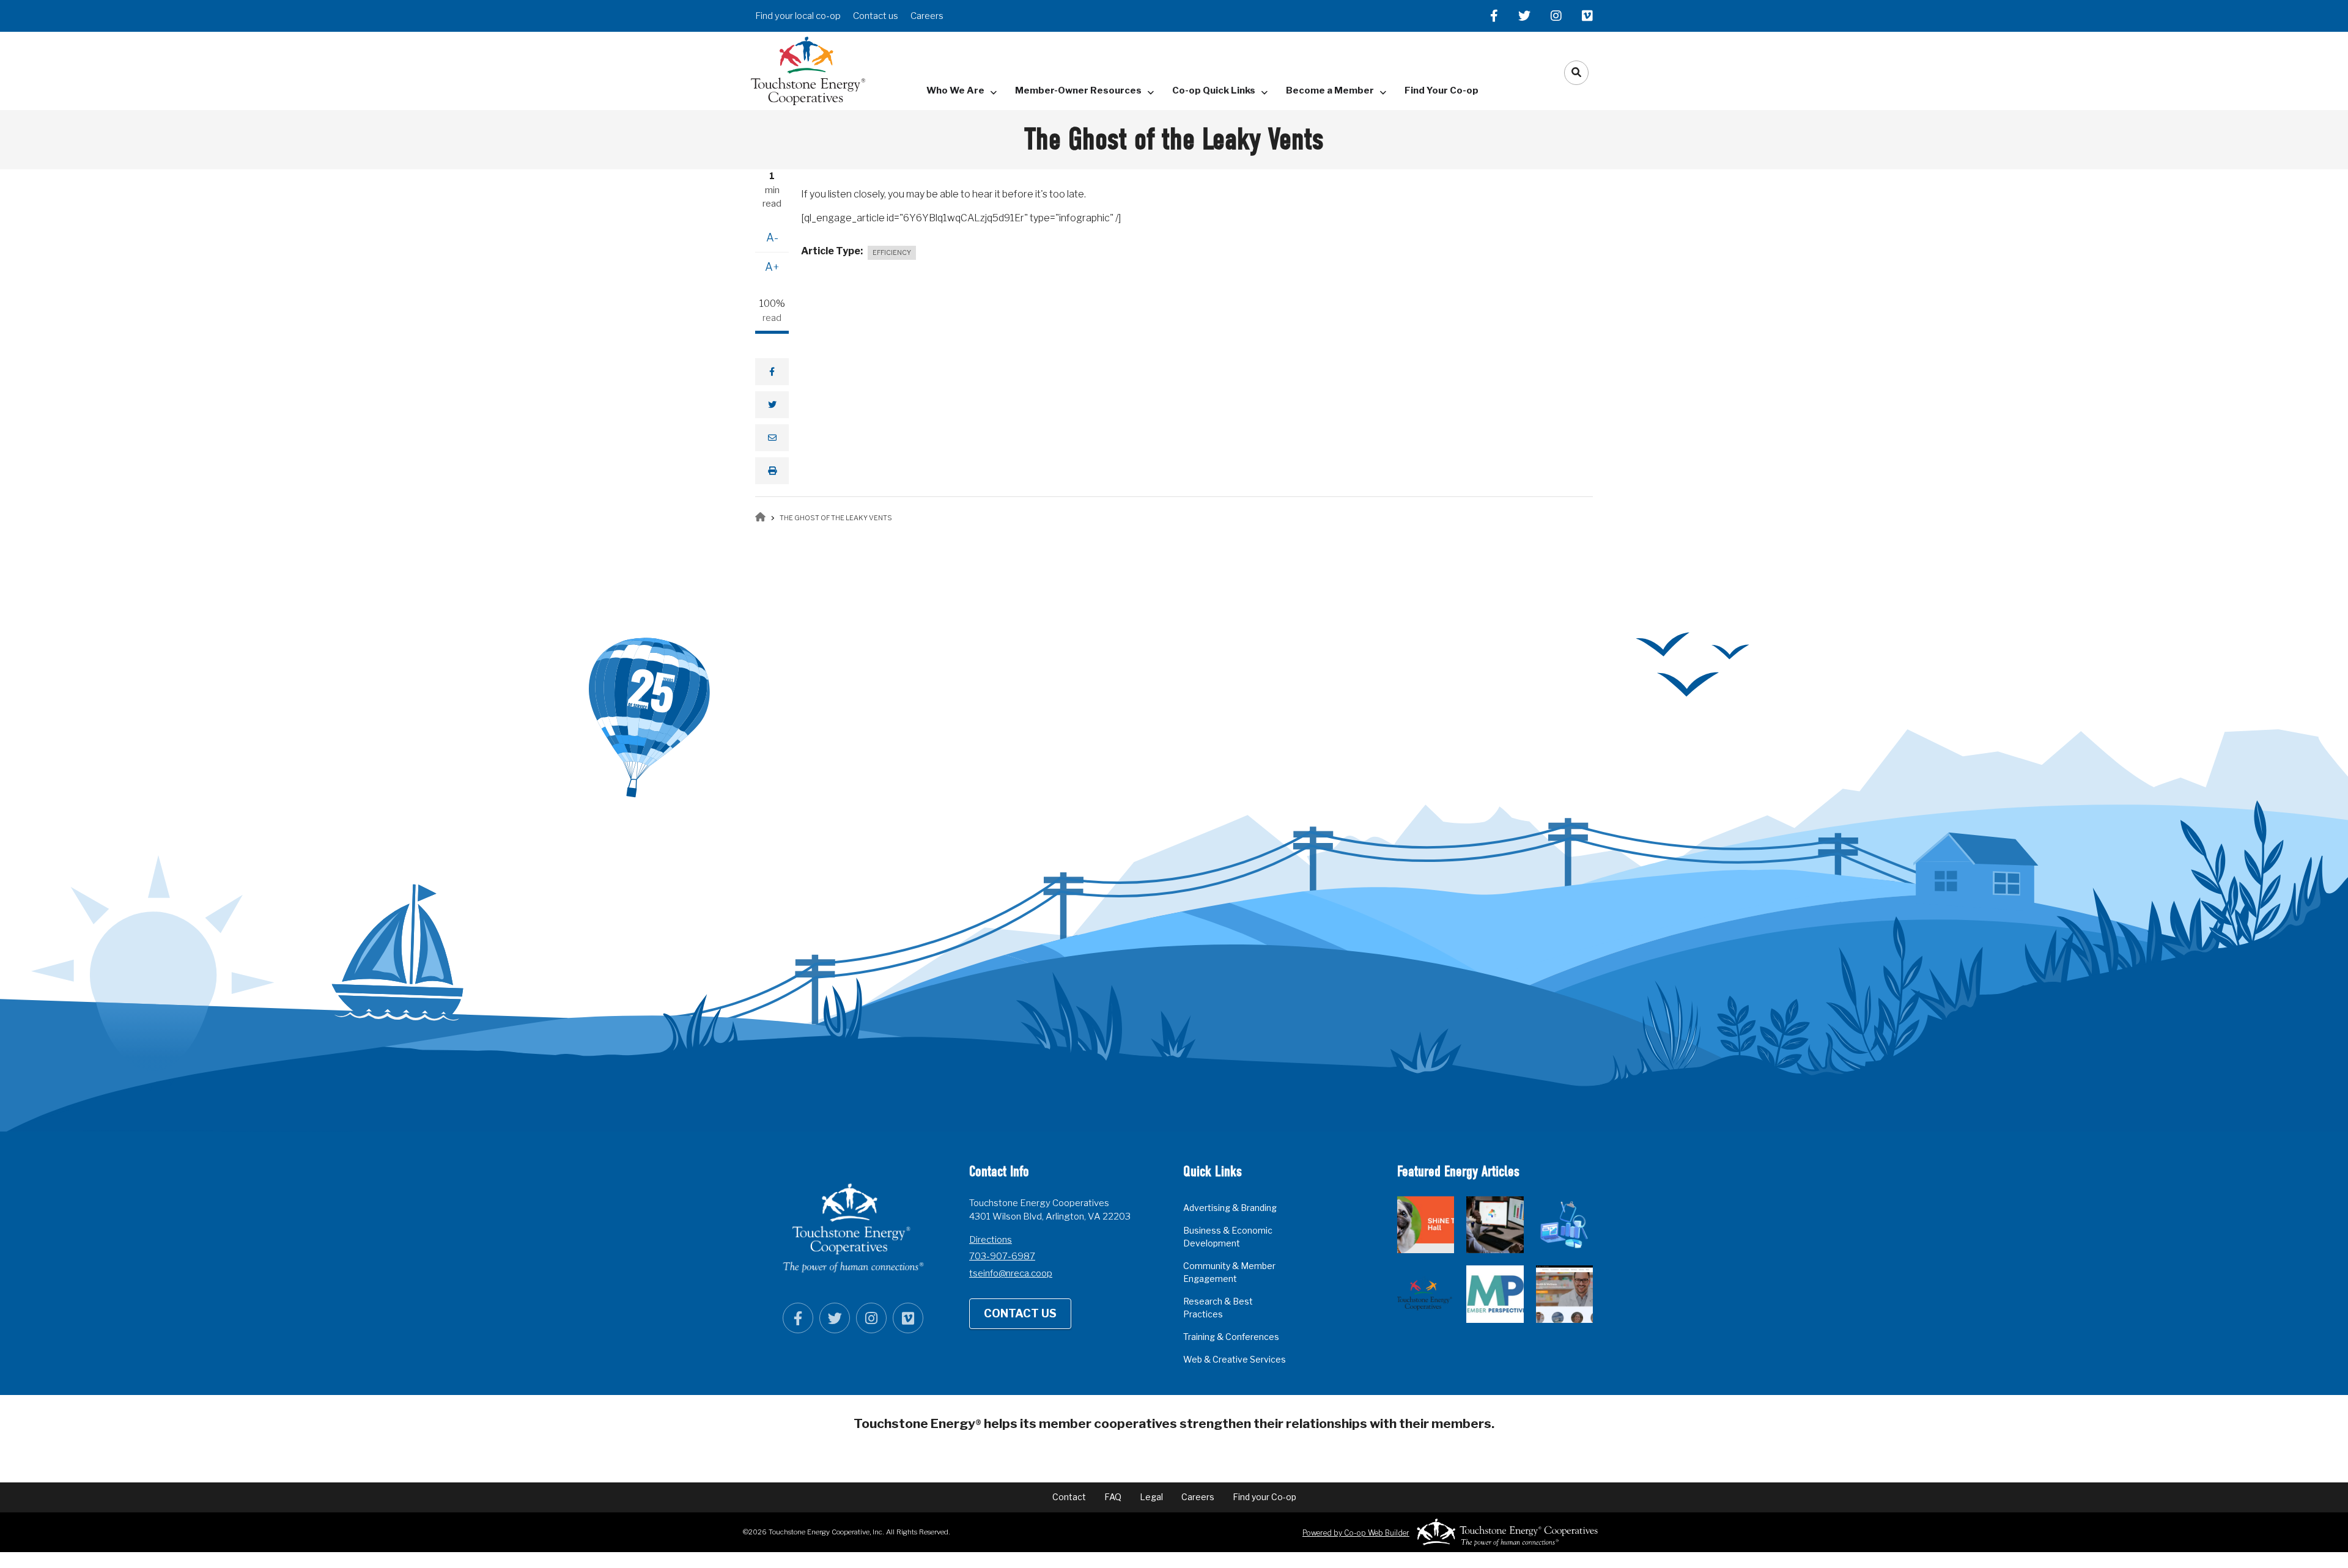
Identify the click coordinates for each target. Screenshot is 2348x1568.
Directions (991, 1240)
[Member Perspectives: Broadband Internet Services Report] (1495, 1294)
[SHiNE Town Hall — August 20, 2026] (1426, 1225)
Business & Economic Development (1228, 1237)
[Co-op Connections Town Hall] (1564, 1294)
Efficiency (892, 252)
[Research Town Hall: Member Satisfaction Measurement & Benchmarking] (1495, 1225)
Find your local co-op (798, 16)
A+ (772, 267)
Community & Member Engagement (1229, 1272)
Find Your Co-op (1442, 90)
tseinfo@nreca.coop (1011, 1273)
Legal (1151, 1497)
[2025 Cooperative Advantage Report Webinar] (1564, 1225)
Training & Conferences (1231, 1337)
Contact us (876, 16)
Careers (927, 16)
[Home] (808, 70)
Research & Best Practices (1218, 1308)
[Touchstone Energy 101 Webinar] (1426, 1294)
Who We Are (955, 90)
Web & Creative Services (1235, 1359)
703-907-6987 (1002, 1256)
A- (772, 237)
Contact (1069, 1497)
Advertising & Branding (1230, 1208)
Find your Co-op (1264, 1497)
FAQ (1113, 1497)
